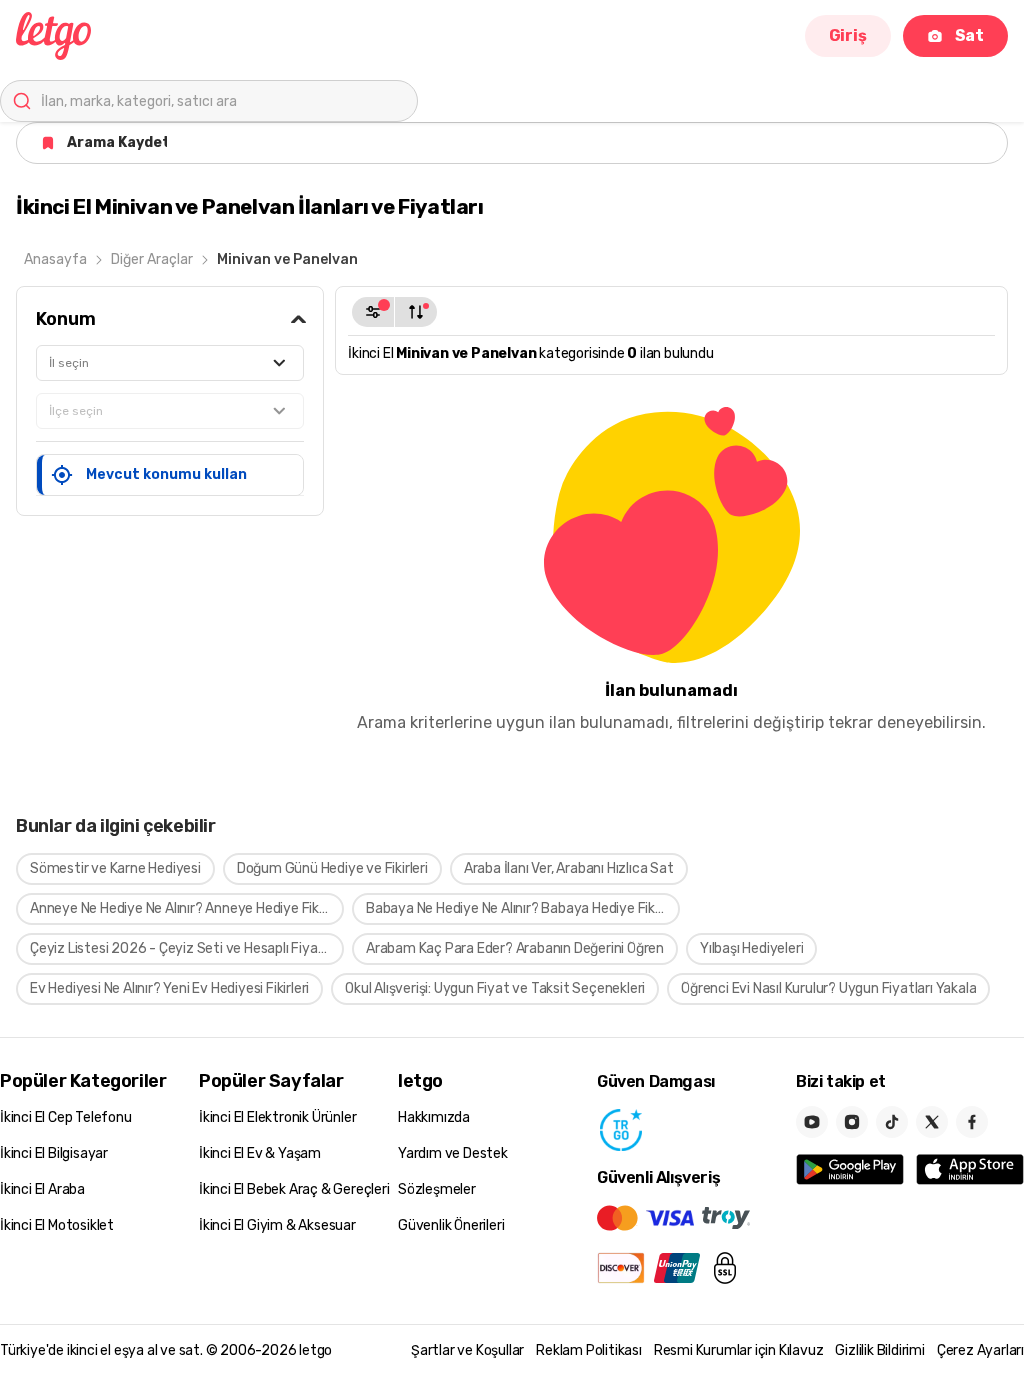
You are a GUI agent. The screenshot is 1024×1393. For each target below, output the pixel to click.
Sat (969, 35)
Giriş (848, 35)
